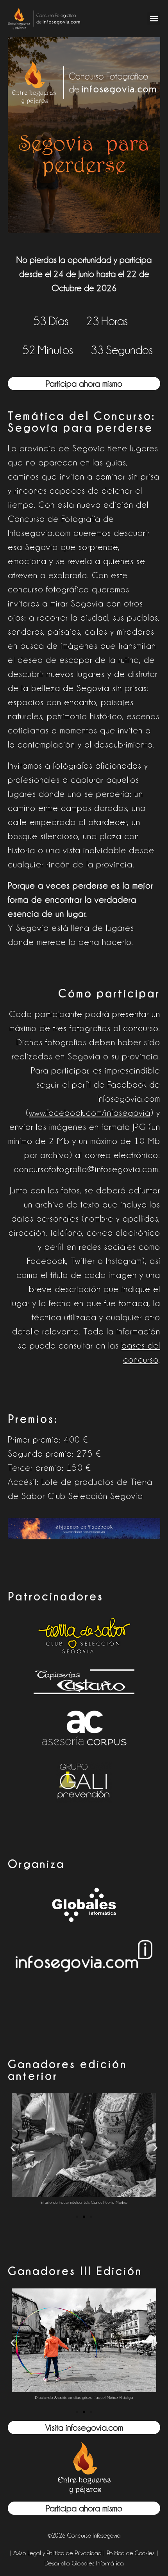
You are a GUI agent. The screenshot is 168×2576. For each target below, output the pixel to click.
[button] (154, 19)
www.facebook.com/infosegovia (90, 1113)
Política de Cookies (131, 2553)
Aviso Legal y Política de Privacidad (57, 2553)
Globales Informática (98, 2563)
